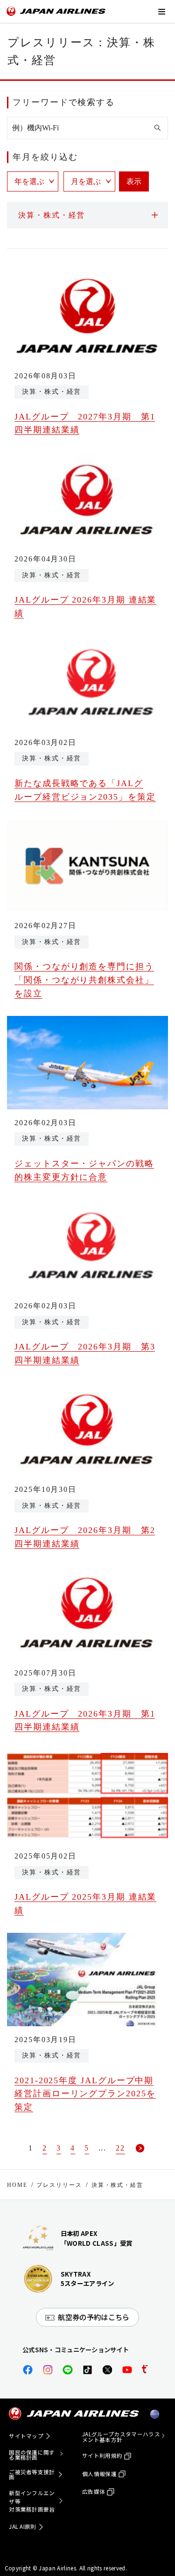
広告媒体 (94, 2491)
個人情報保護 (99, 2474)
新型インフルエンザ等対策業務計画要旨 (32, 2501)
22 (120, 2148)
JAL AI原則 (23, 2526)
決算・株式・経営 (117, 2185)
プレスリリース (59, 2185)
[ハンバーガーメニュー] (161, 11)
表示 (134, 181)
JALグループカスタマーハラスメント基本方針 (121, 2437)
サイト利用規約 (102, 2455)
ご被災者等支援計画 (32, 2475)
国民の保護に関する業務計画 (32, 2455)
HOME (17, 2185)
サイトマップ (26, 2436)
